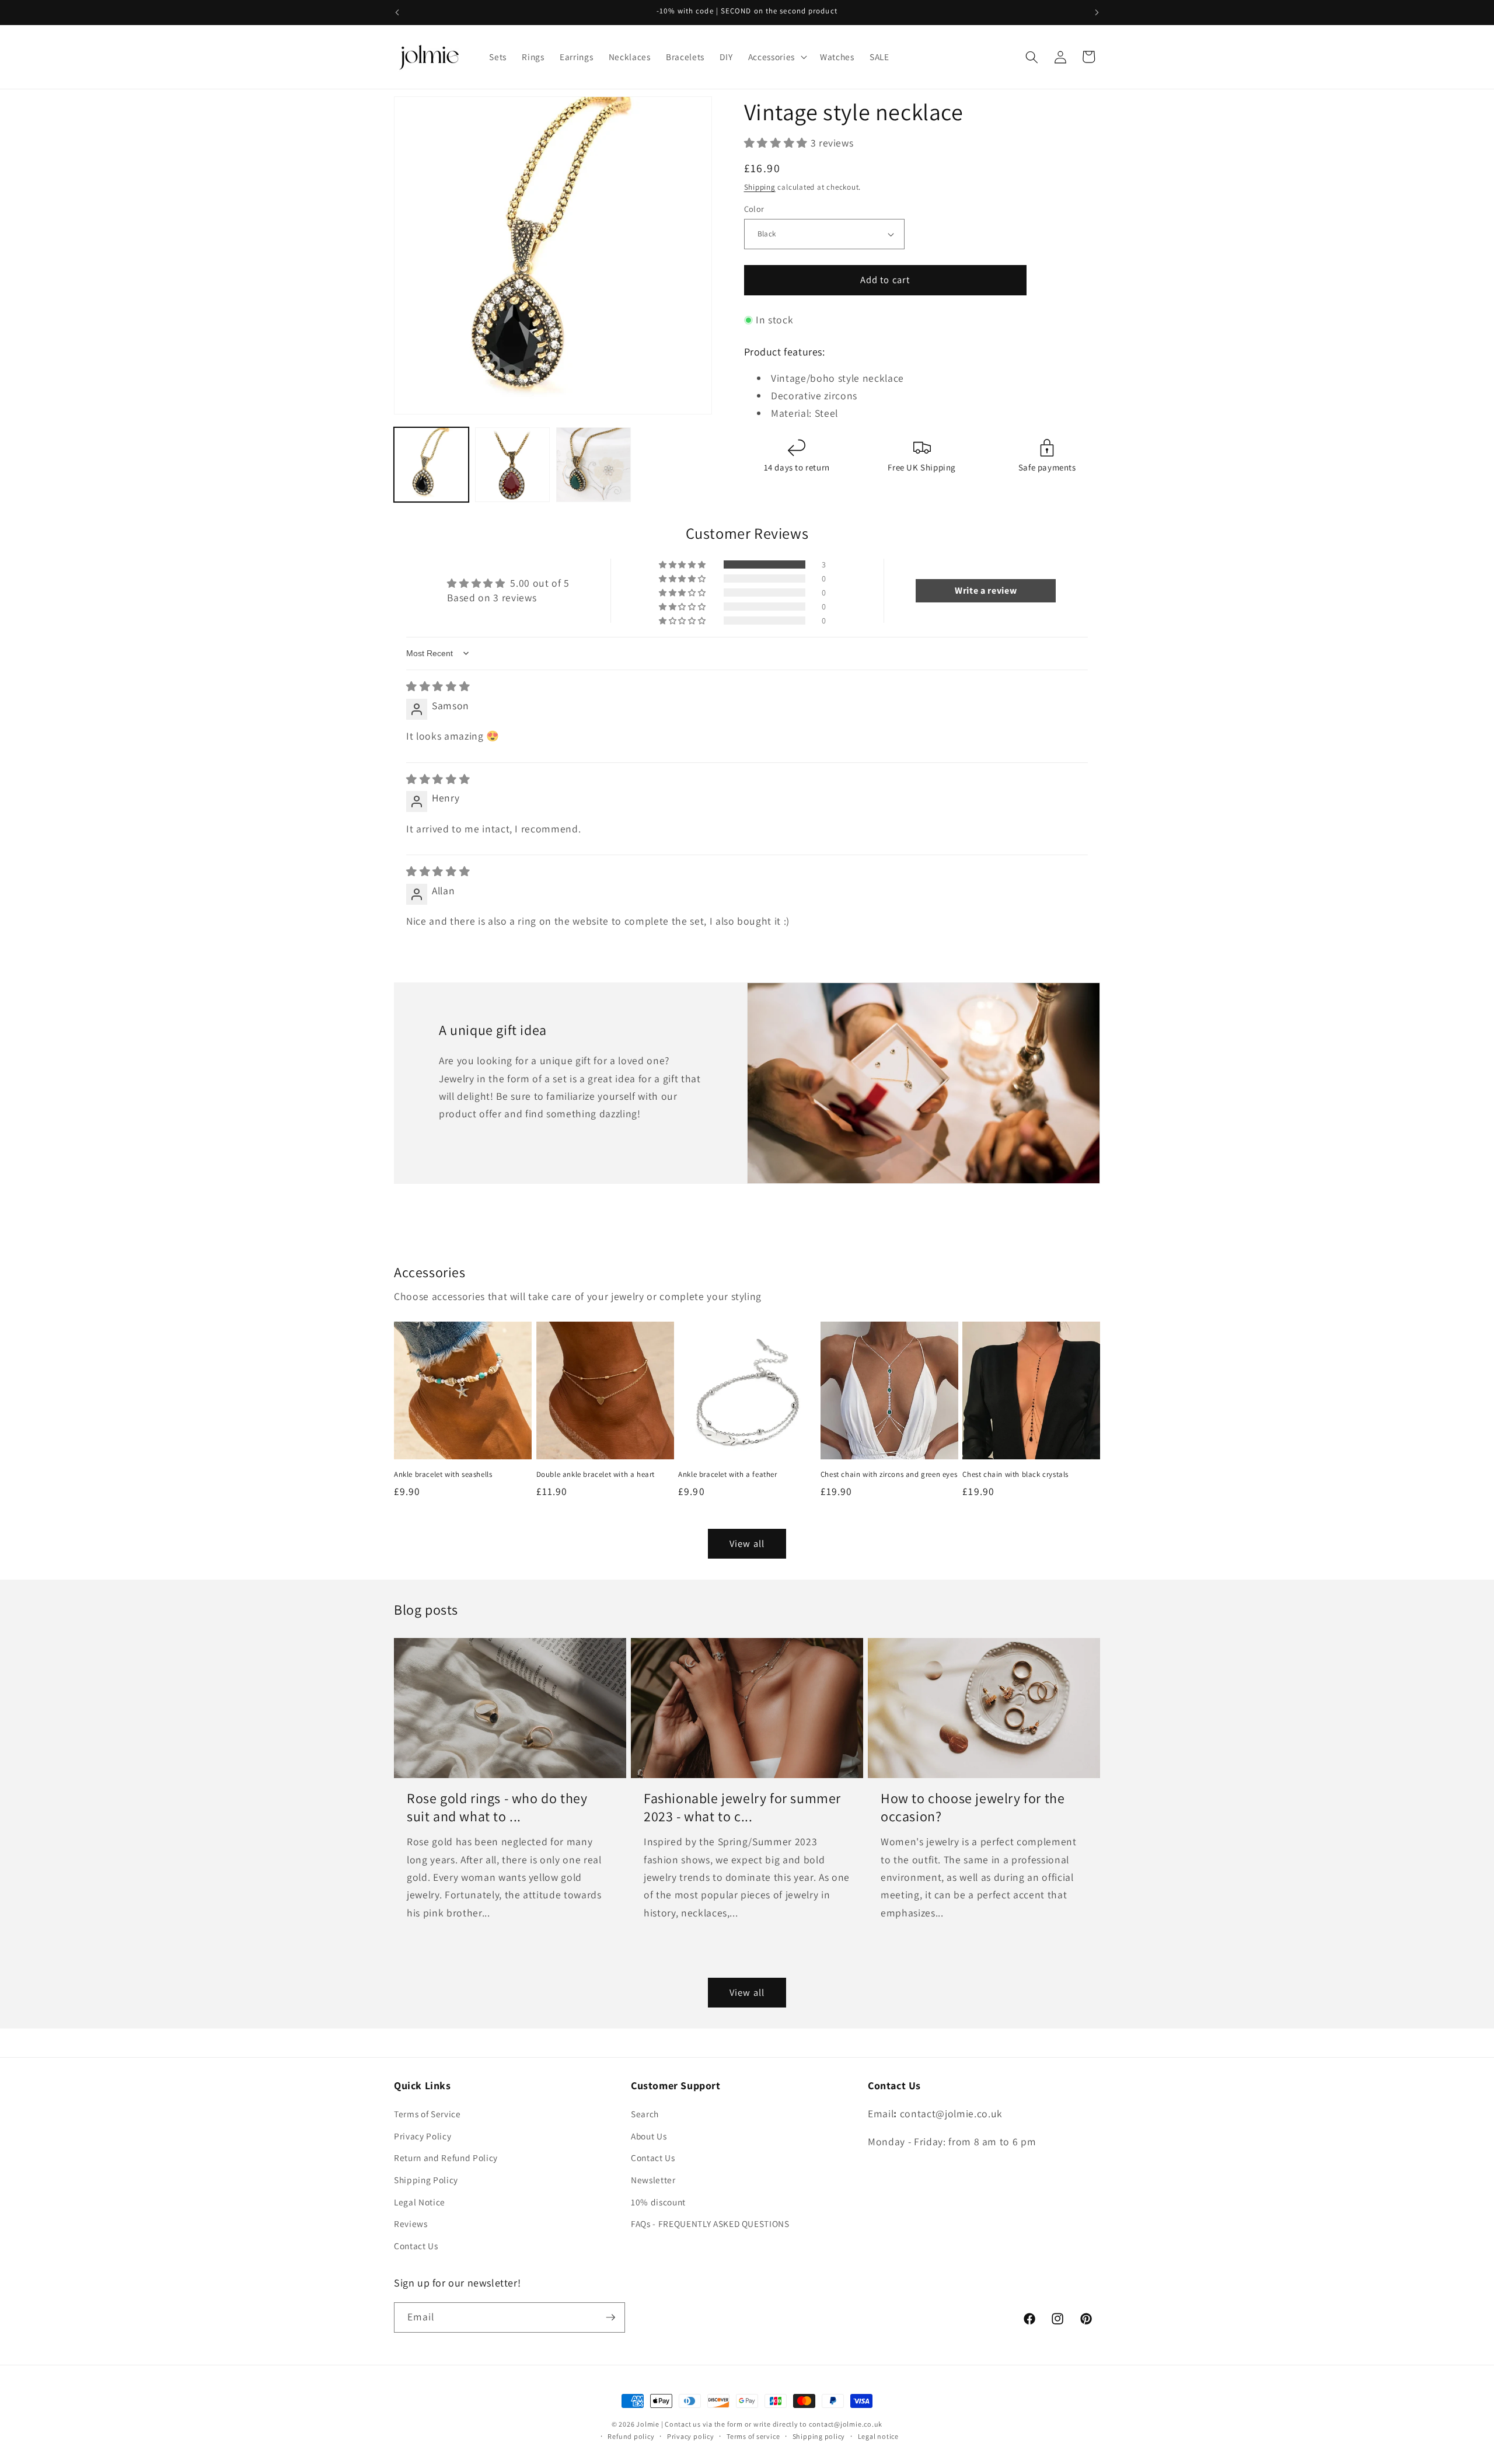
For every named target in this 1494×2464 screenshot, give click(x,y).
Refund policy (631, 2436)
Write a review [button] (986, 590)
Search (645, 2114)
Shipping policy (819, 2436)
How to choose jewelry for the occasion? (973, 1807)
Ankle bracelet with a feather (727, 1475)
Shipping (760, 187)
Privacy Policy (423, 2136)
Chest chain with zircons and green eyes (889, 1475)
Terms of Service (427, 2114)
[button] (776, 57)
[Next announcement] (1097, 12)
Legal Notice (420, 2202)
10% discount (658, 2202)
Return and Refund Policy (446, 2158)
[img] (438, 686)
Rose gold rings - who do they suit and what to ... (497, 1807)
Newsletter (653, 2180)
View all (747, 1543)
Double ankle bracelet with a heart (596, 1475)
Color (754, 209)
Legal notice (878, 2436)
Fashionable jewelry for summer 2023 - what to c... (742, 1807)
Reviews (411, 2223)
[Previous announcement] (397, 12)
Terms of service (753, 2436)
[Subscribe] (610, 2317)
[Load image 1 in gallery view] (431, 465)
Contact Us (416, 2246)
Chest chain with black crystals (1015, 1475)
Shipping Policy (426, 2180)
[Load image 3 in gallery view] (594, 465)
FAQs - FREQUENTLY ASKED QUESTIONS (710, 2223)
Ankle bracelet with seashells (443, 1475)
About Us (649, 2136)
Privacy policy (691, 2436)
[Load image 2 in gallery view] (512, 465)
